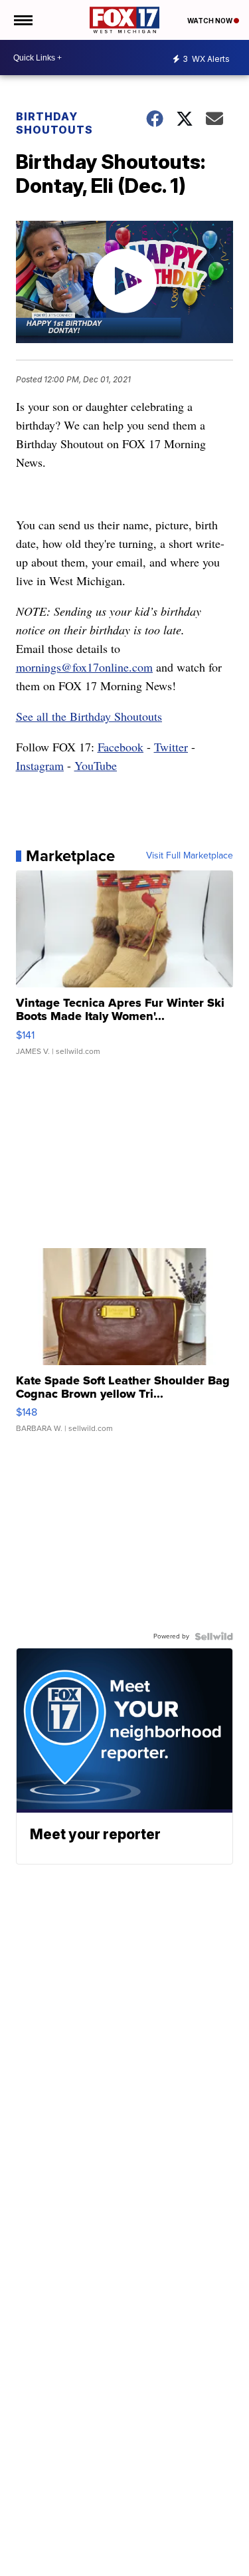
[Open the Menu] (22, 20)
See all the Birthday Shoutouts (89, 716)
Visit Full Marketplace (190, 856)
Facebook (121, 747)
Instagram (40, 765)
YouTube (96, 765)
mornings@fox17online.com (84, 667)
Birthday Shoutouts (54, 123)
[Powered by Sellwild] (214, 1636)
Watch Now (210, 21)
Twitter (171, 747)
